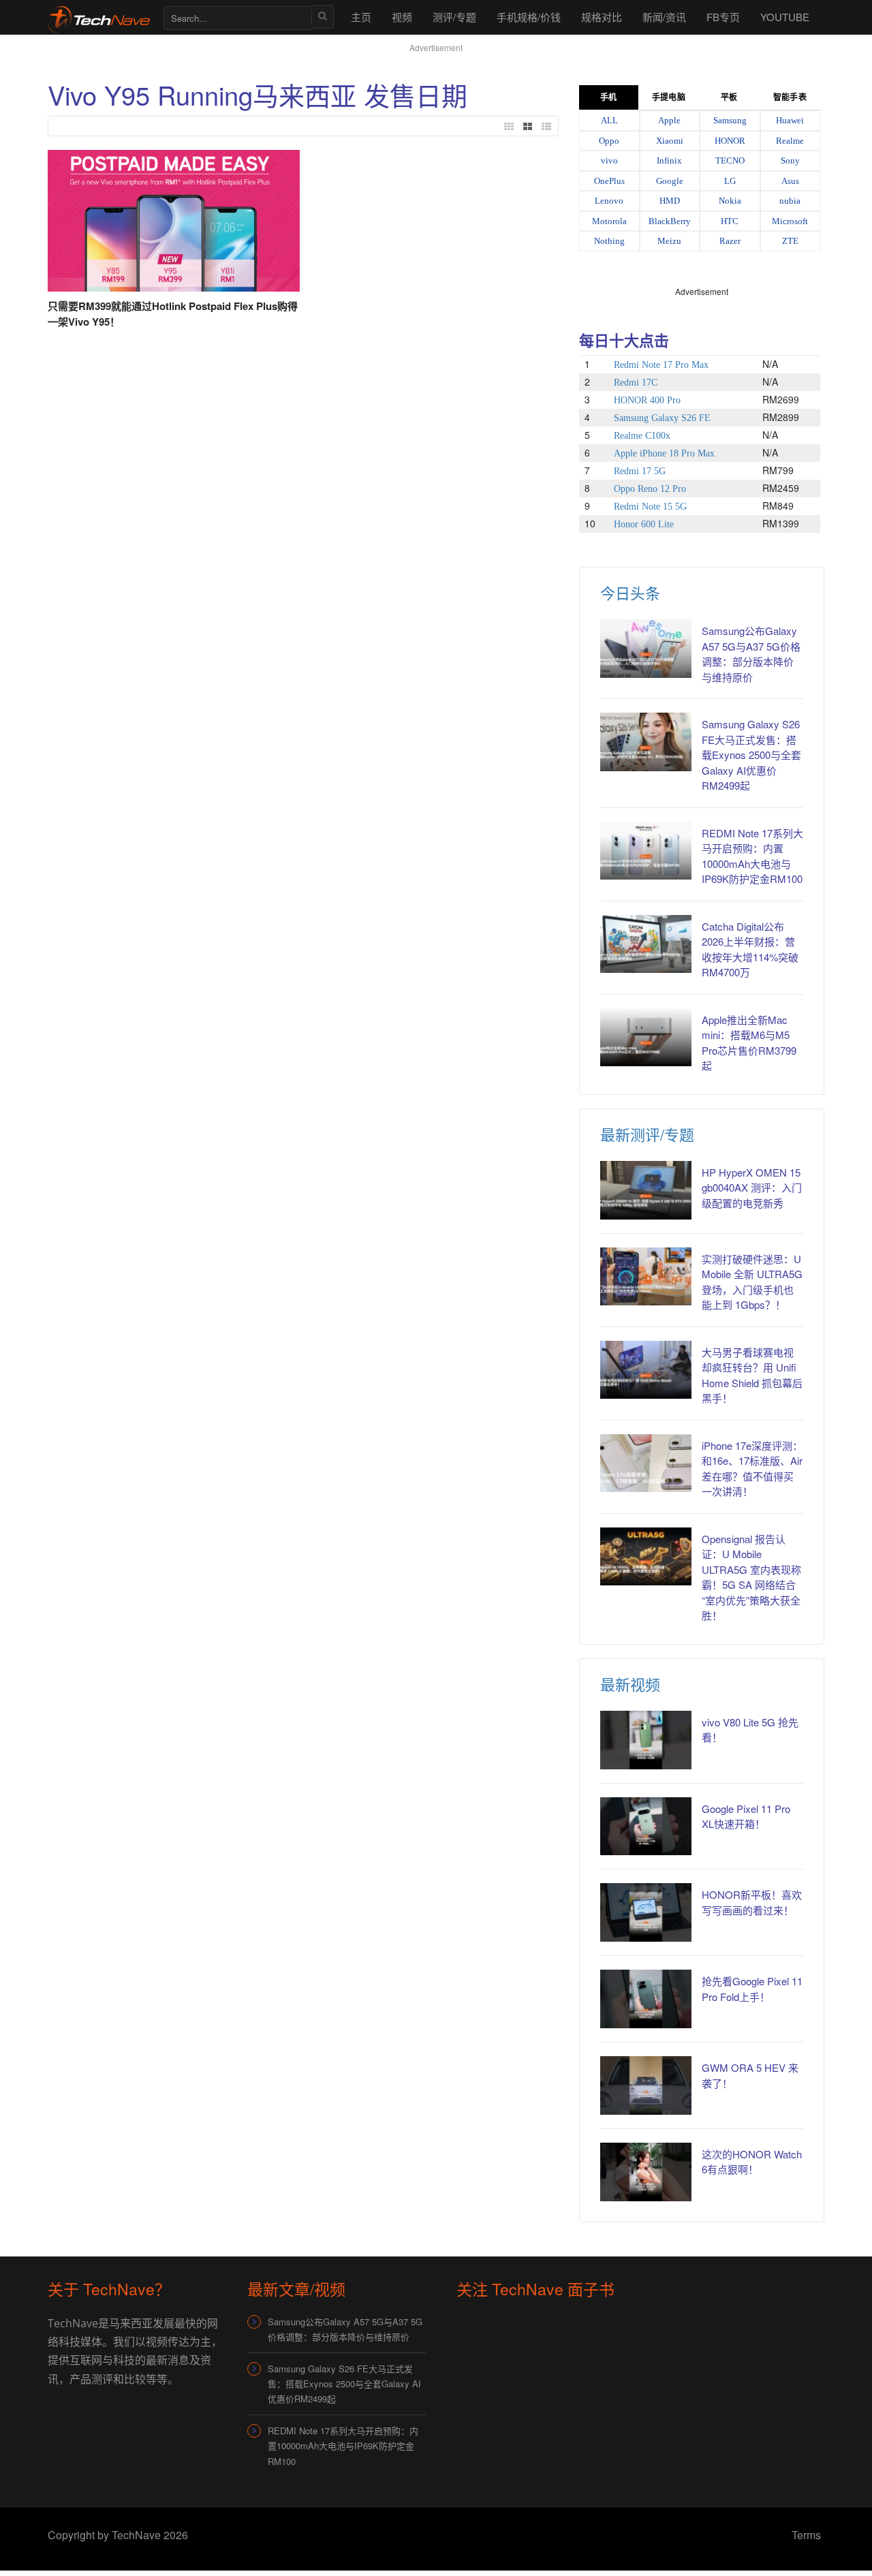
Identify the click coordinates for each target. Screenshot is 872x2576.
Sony (790, 160)
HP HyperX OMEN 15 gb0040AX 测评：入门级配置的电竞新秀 (752, 1188)
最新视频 (630, 1684)
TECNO (730, 160)
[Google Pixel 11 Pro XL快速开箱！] (646, 1827)
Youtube (785, 17)
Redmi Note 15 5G (650, 507)
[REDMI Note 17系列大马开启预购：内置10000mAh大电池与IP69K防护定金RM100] (646, 851)
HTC (730, 221)
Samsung (730, 120)
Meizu (669, 241)
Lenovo (609, 201)
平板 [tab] (729, 97)
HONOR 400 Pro (647, 400)
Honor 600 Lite (644, 524)
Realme (790, 141)
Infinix (669, 160)
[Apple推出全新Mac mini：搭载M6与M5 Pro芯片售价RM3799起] (646, 1038)
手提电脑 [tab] (668, 97)
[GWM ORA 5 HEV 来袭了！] (646, 2085)
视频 (402, 17)
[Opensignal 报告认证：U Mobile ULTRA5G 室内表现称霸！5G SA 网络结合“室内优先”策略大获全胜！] (646, 1557)
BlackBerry (670, 221)
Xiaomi (670, 141)
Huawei (790, 120)
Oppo (609, 141)
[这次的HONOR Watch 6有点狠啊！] (646, 2172)
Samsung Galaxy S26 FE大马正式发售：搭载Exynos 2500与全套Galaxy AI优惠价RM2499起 (751, 755)
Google (670, 181)
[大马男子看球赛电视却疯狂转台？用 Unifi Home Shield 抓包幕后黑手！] (646, 1370)
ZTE (790, 241)
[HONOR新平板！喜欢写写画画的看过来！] (646, 1912)
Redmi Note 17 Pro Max (661, 365)
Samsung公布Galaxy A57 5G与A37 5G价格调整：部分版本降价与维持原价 (751, 654)
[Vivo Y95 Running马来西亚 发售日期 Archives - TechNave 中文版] (99, 17)
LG (730, 181)
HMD (670, 201)
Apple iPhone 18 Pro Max (664, 453)
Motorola (609, 221)
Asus (790, 181)
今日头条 (630, 592)
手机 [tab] (608, 97)
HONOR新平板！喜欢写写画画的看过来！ (752, 1902)
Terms (806, 2535)
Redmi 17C (636, 383)
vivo (609, 160)
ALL (609, 120)
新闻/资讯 (664, 17)
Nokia (730, 201)
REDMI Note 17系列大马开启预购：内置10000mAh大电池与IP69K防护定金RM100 (343, 2446)
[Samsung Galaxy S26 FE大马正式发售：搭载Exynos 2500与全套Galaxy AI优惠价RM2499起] (646, 742)
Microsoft (790, 221)
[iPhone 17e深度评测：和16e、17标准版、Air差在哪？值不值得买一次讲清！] (646, 1463)
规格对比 (602, 17)
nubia (790, 201)
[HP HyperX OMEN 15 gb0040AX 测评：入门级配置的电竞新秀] (646, 1190)
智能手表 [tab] (790, 97)
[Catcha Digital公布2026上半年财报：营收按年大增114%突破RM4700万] (646, 944)
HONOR (730, 141)
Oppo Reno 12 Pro (650, 489)
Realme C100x (642, 436)
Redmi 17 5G (640, 471)
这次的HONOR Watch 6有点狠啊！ (752, 2162)
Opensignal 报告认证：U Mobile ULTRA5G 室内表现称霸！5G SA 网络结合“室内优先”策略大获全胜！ (751, 1577)
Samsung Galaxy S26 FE (662, 418)
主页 (361, 17)
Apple (669, 120)
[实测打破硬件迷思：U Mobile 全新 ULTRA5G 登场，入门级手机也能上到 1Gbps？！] (646, 1277)
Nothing (609, 241)
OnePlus (609, 181)
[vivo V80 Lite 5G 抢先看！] (646, 1740)
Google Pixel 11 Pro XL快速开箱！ (746, 1816)
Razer (730, 241)
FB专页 (723, 17)
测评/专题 (454, 17)
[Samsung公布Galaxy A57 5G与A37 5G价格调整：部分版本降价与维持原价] (646, 649)
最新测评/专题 (647, 1134)
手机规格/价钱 (529, 17)
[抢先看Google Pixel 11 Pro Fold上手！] (646, 1999)
